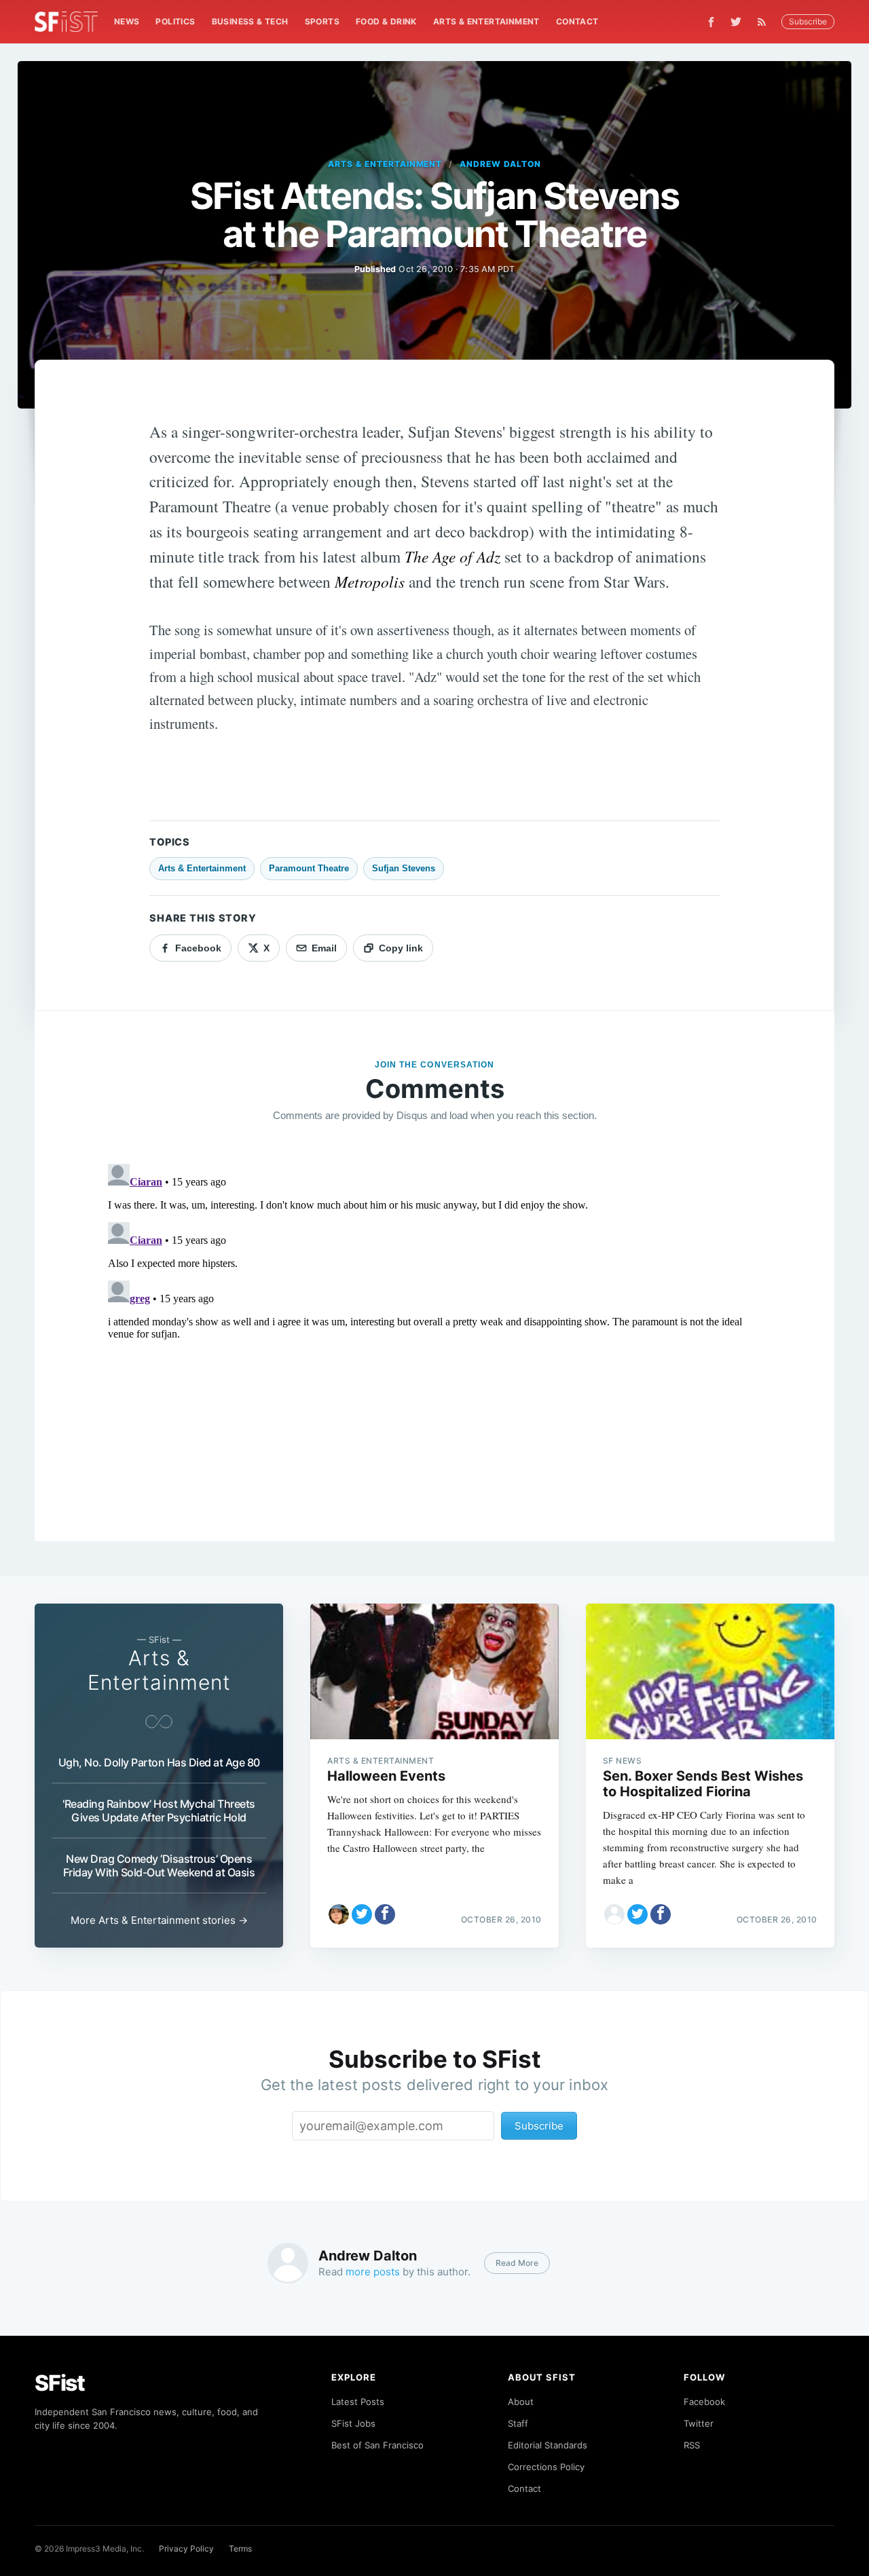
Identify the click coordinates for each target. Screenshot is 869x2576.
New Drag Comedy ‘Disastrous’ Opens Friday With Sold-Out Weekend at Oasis (159, 1865)
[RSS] (765, 22)
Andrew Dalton (500, 164)
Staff (518, 2423)
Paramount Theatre (309, 868)
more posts (373, 2272)
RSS (692, 2445)
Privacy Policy (186, 2549)
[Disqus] (434, 1328)
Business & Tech (250, 21)
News (127, 21)
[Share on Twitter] (362, 1914)
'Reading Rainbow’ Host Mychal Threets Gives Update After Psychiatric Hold (159, 1811)
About (521, 2402)
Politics (175, 21)
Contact (577, 21)
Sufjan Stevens (404, 868)
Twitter (699, 2423)
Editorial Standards (548, 2445)
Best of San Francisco (377, 2445)
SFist (60, 2383)
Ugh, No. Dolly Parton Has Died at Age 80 (159, 1762)
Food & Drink (386, 21)
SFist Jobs (353, 2423)
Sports (322, 21)
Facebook (704, 2402)
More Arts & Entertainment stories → (159, 1920)
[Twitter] (736, 22)
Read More (517, 2263)
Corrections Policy (546, 2467)
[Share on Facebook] (385, 1914)
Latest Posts (358, 2402)
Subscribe (808, 21)
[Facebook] (711, 22)
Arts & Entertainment (486, 21)
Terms (240, 2549)
